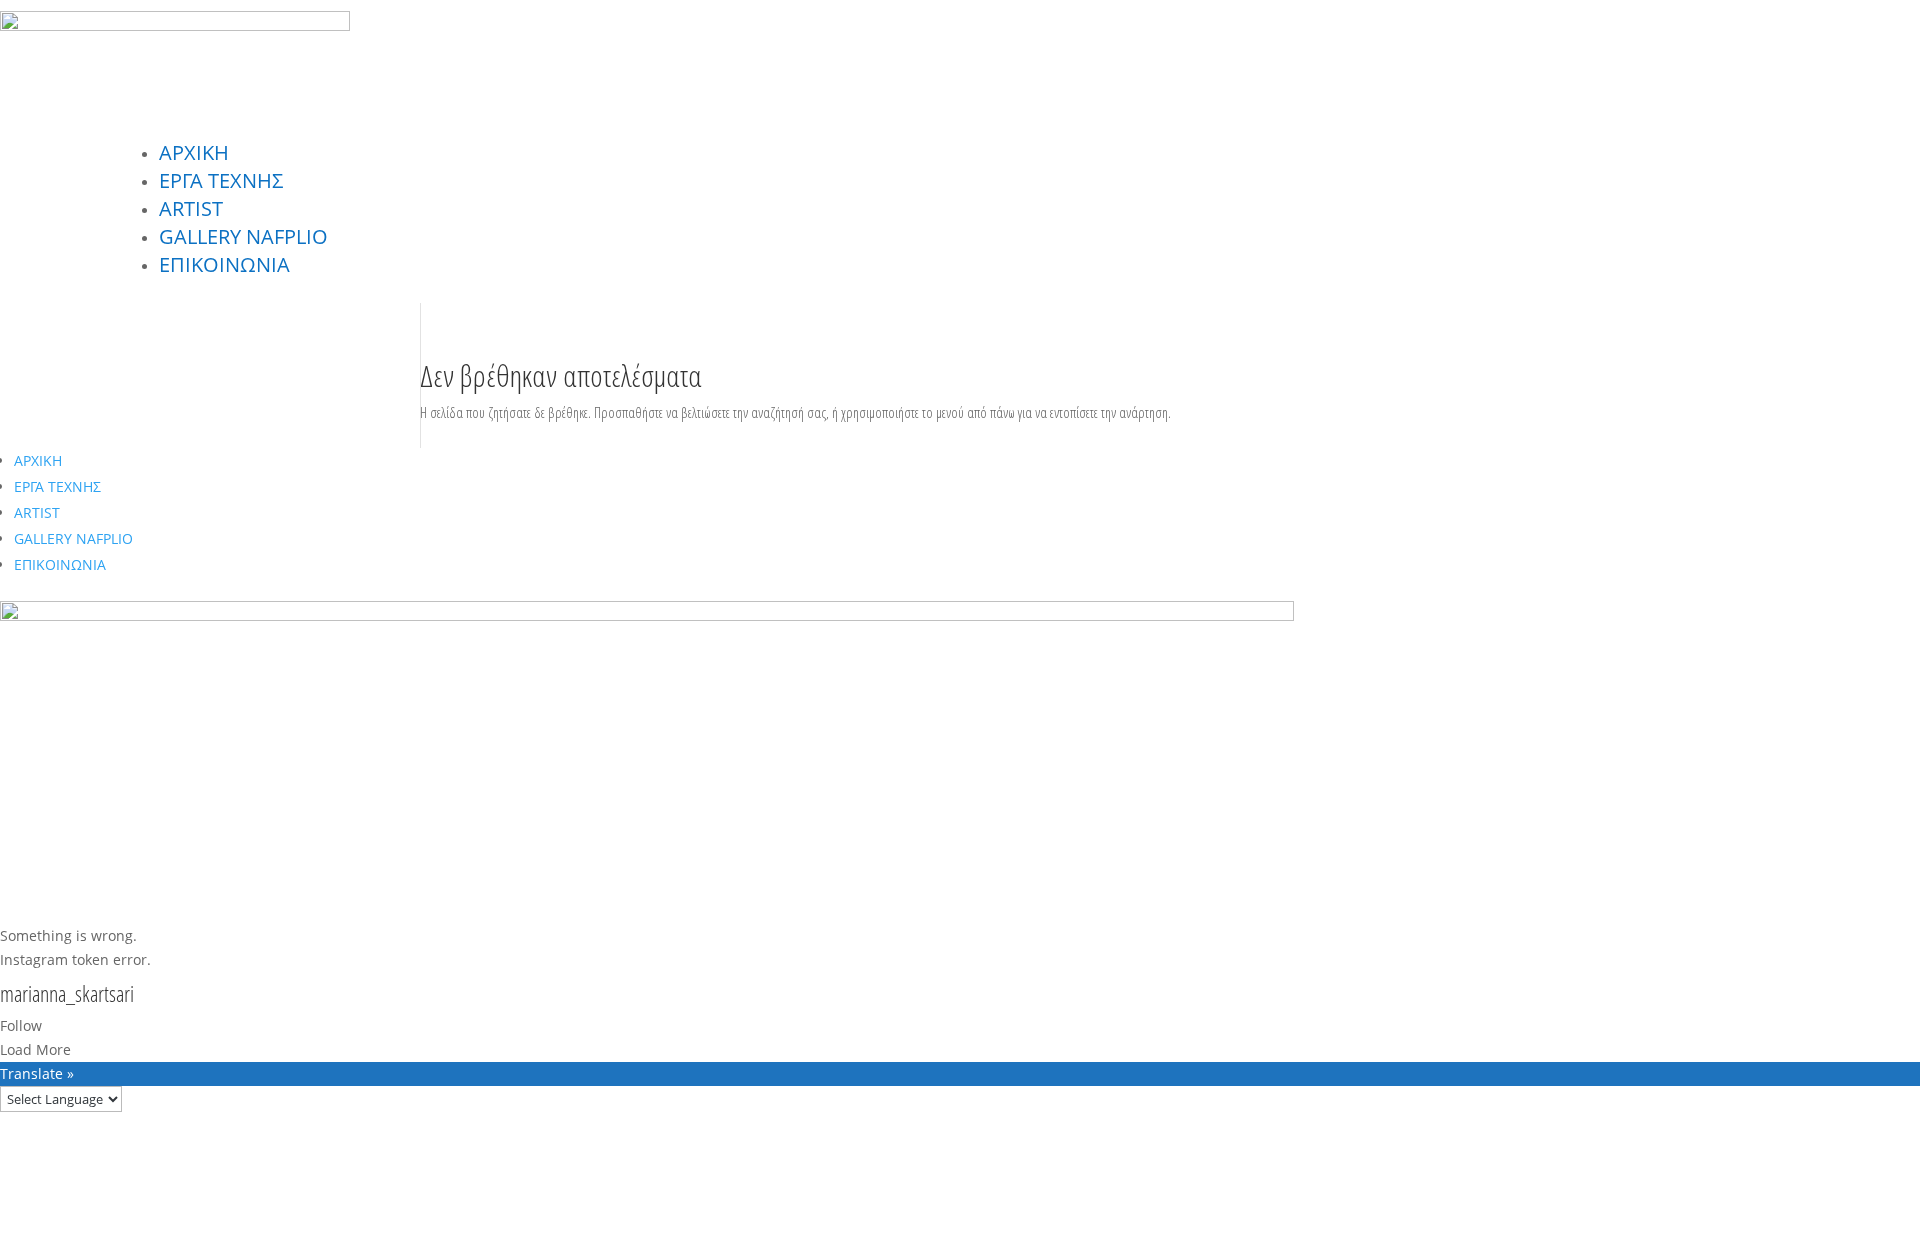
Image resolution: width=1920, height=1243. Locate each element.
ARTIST (191, 208)
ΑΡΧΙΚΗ (194, 152)
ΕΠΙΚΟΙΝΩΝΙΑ (224, 264)
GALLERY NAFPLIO (243, 236)
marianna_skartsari (67, 995)
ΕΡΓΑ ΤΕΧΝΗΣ (221, 180)
